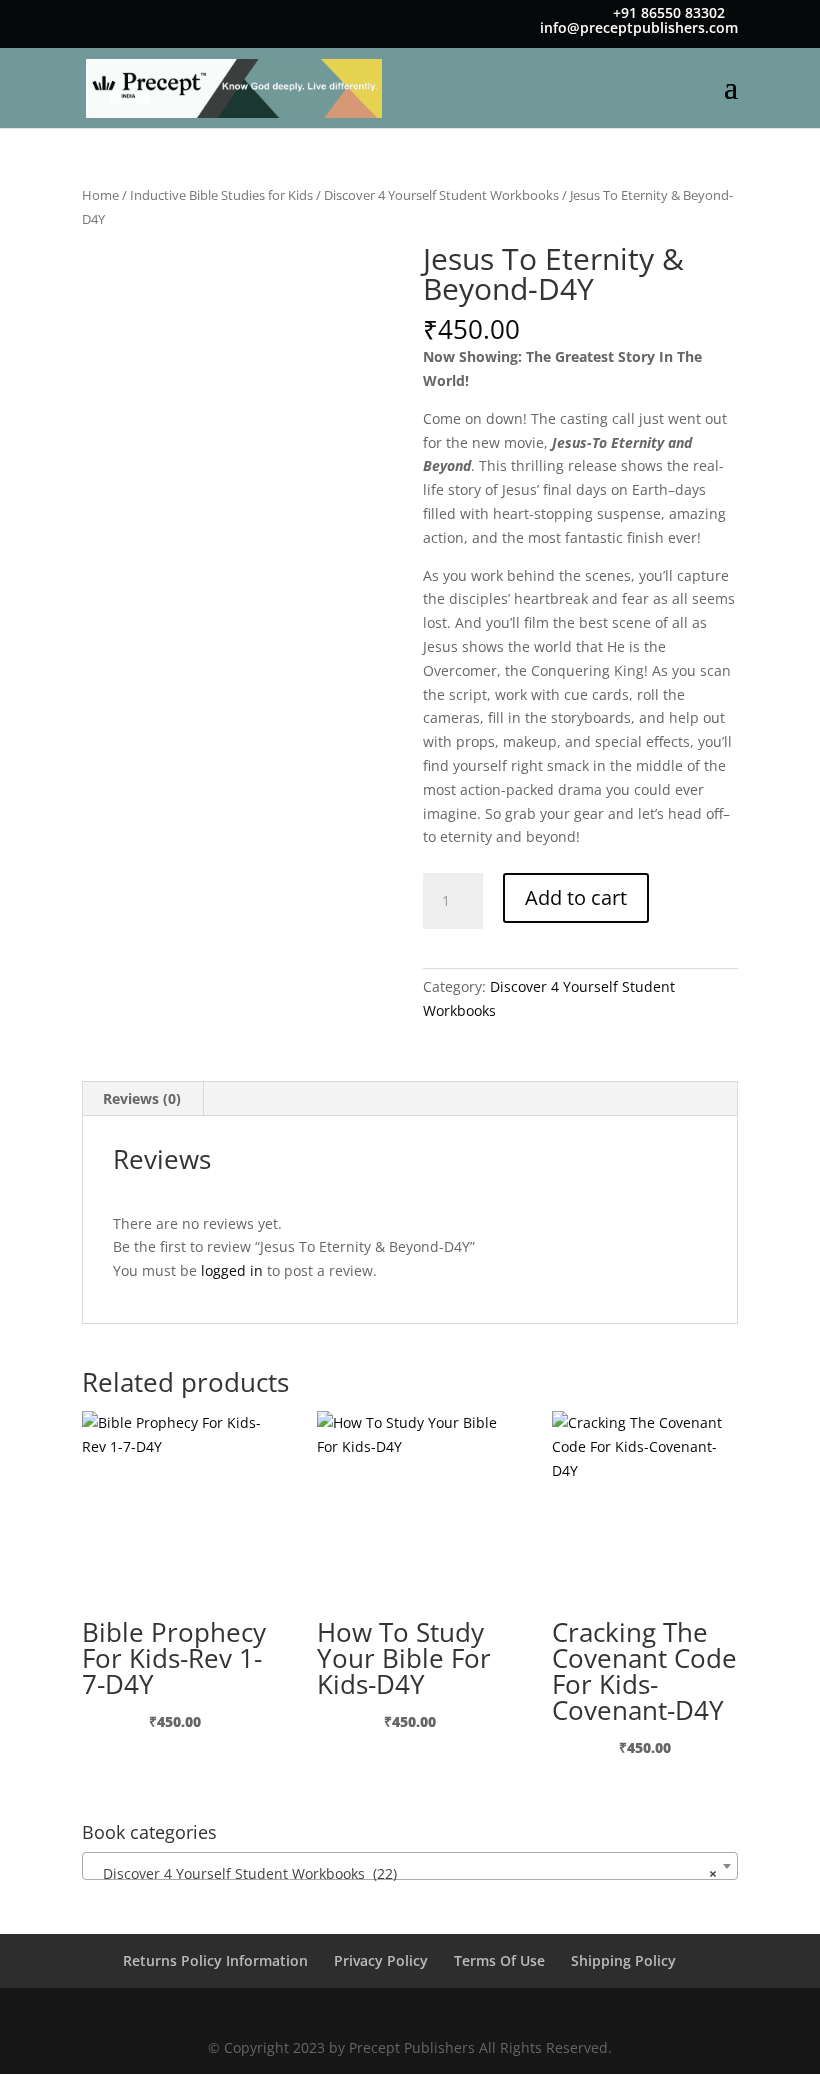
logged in (232, 1270)
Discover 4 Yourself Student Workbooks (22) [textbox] (404, 1873)
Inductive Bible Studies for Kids (221, 195)
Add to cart (576, 897)
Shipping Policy (623, 1960)
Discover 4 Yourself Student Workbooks (441, 195)
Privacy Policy (381, 1960)
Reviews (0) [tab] (142, 1098)
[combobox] (410, 1866)
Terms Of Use (499, 1960)
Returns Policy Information (215, 1960)
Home (100, 195)
